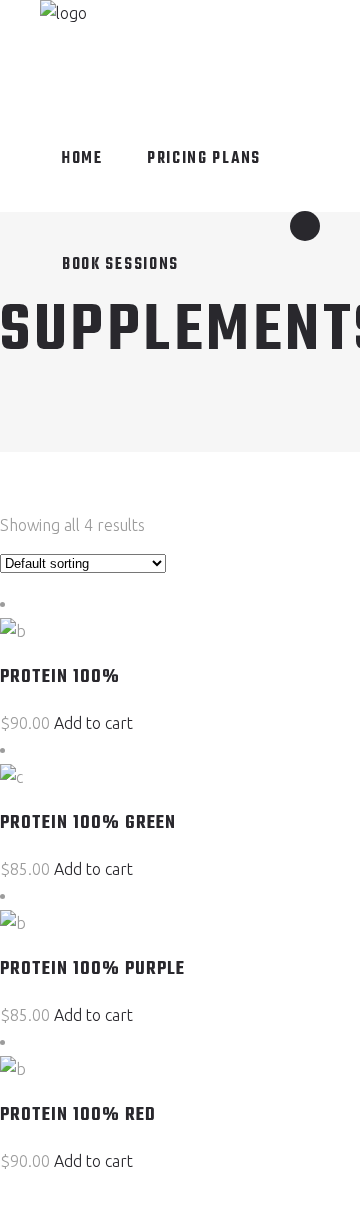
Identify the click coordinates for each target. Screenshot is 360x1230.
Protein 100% (60, 677)
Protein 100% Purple (92, 969)
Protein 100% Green (88, 823)
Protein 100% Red (78, 1115)
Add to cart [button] (93, 723)
